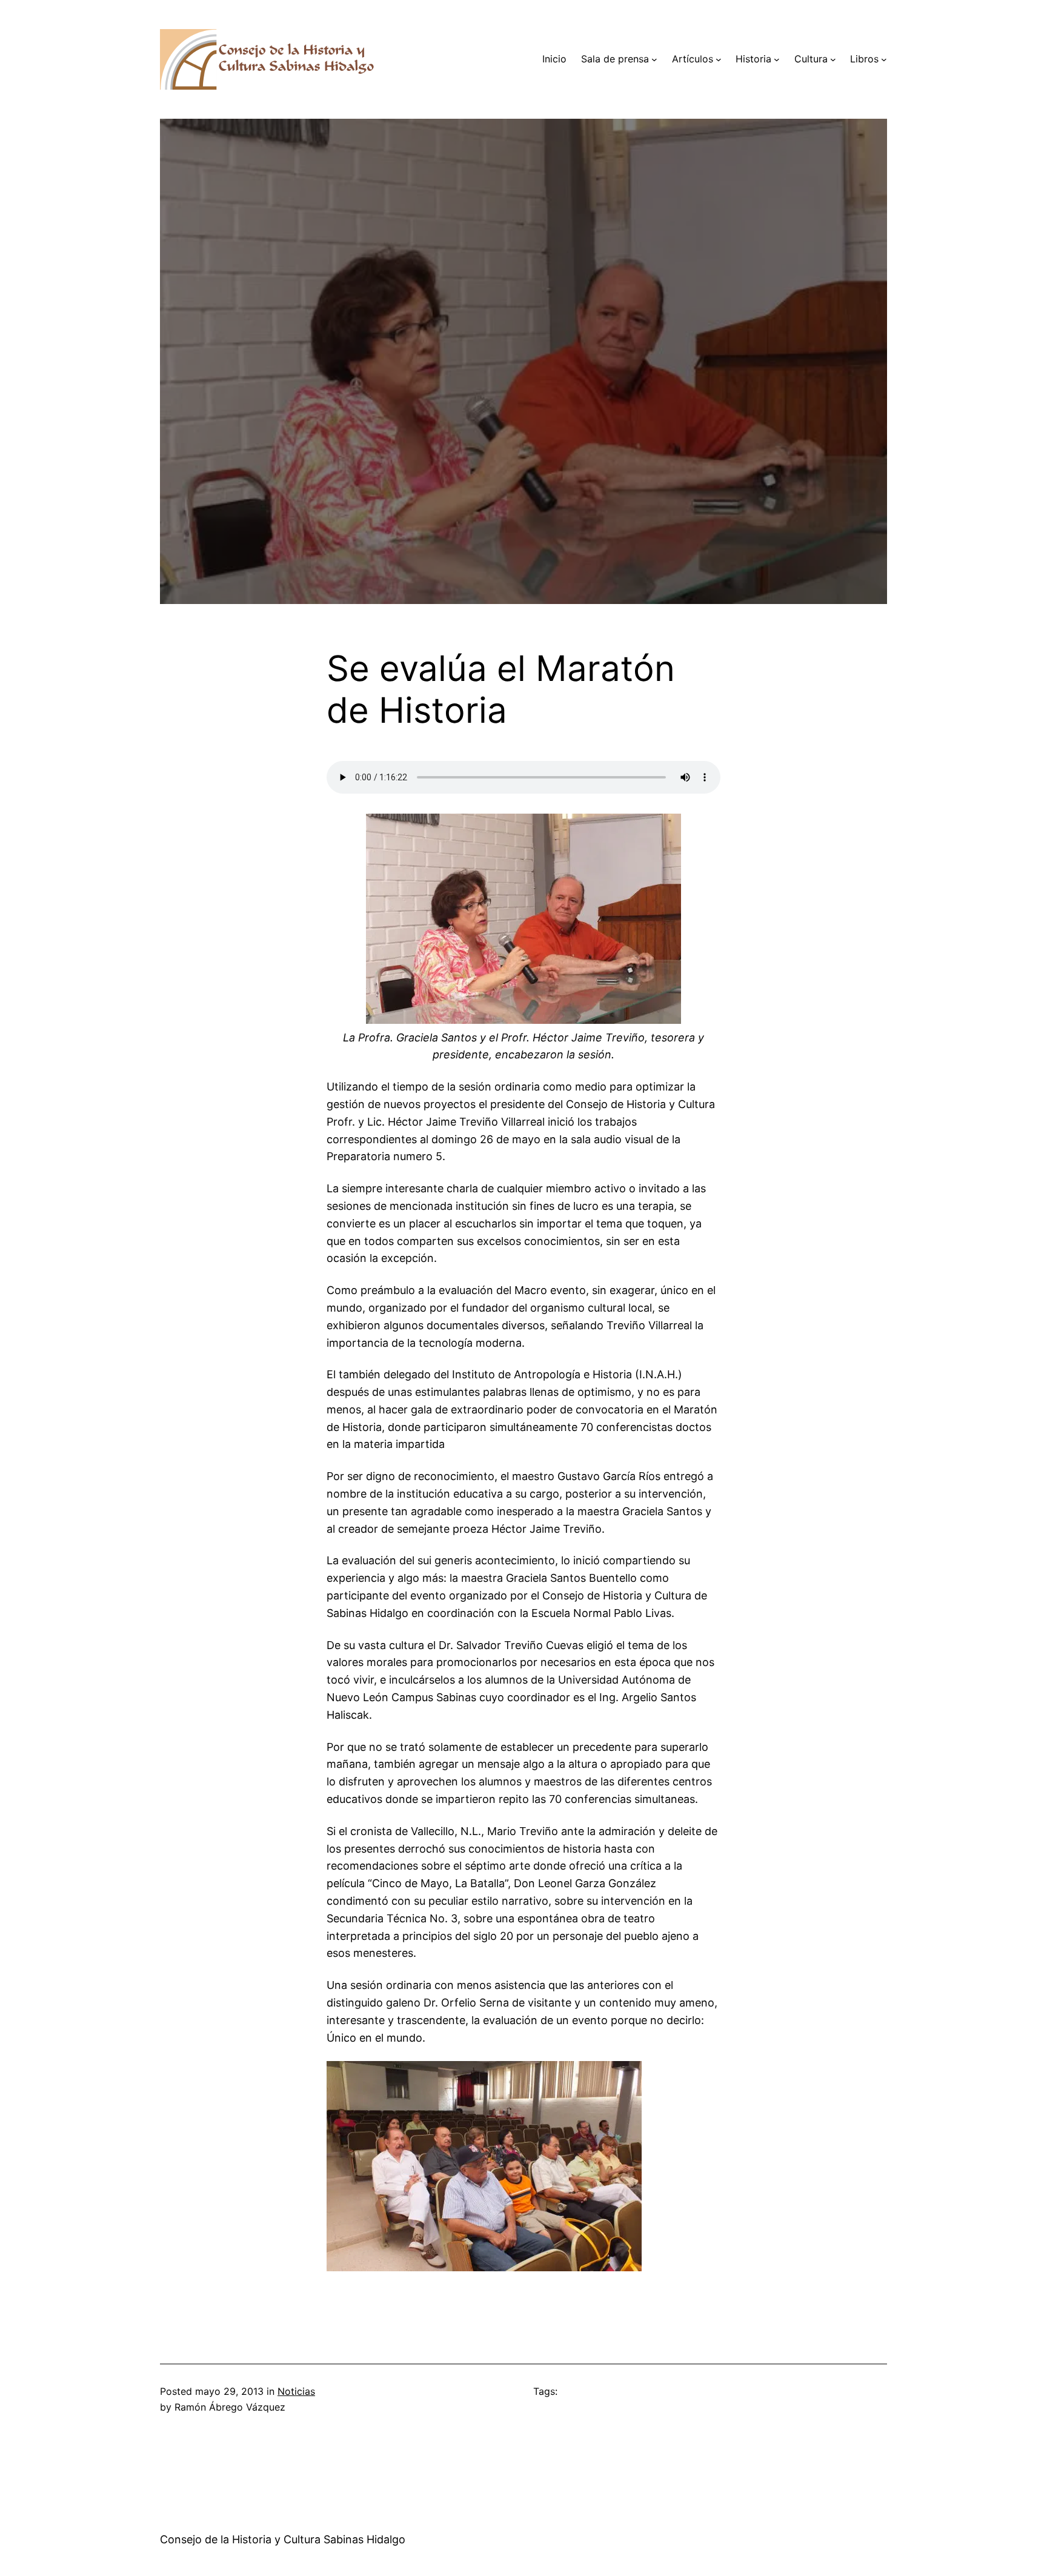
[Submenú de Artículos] (719, 59)
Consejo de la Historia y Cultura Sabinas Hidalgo (283, 2539)
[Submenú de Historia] (777, 59)
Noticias (296, 2391)
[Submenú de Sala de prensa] (654, 59)
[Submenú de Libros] (884, 59)
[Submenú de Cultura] (833, 59)
